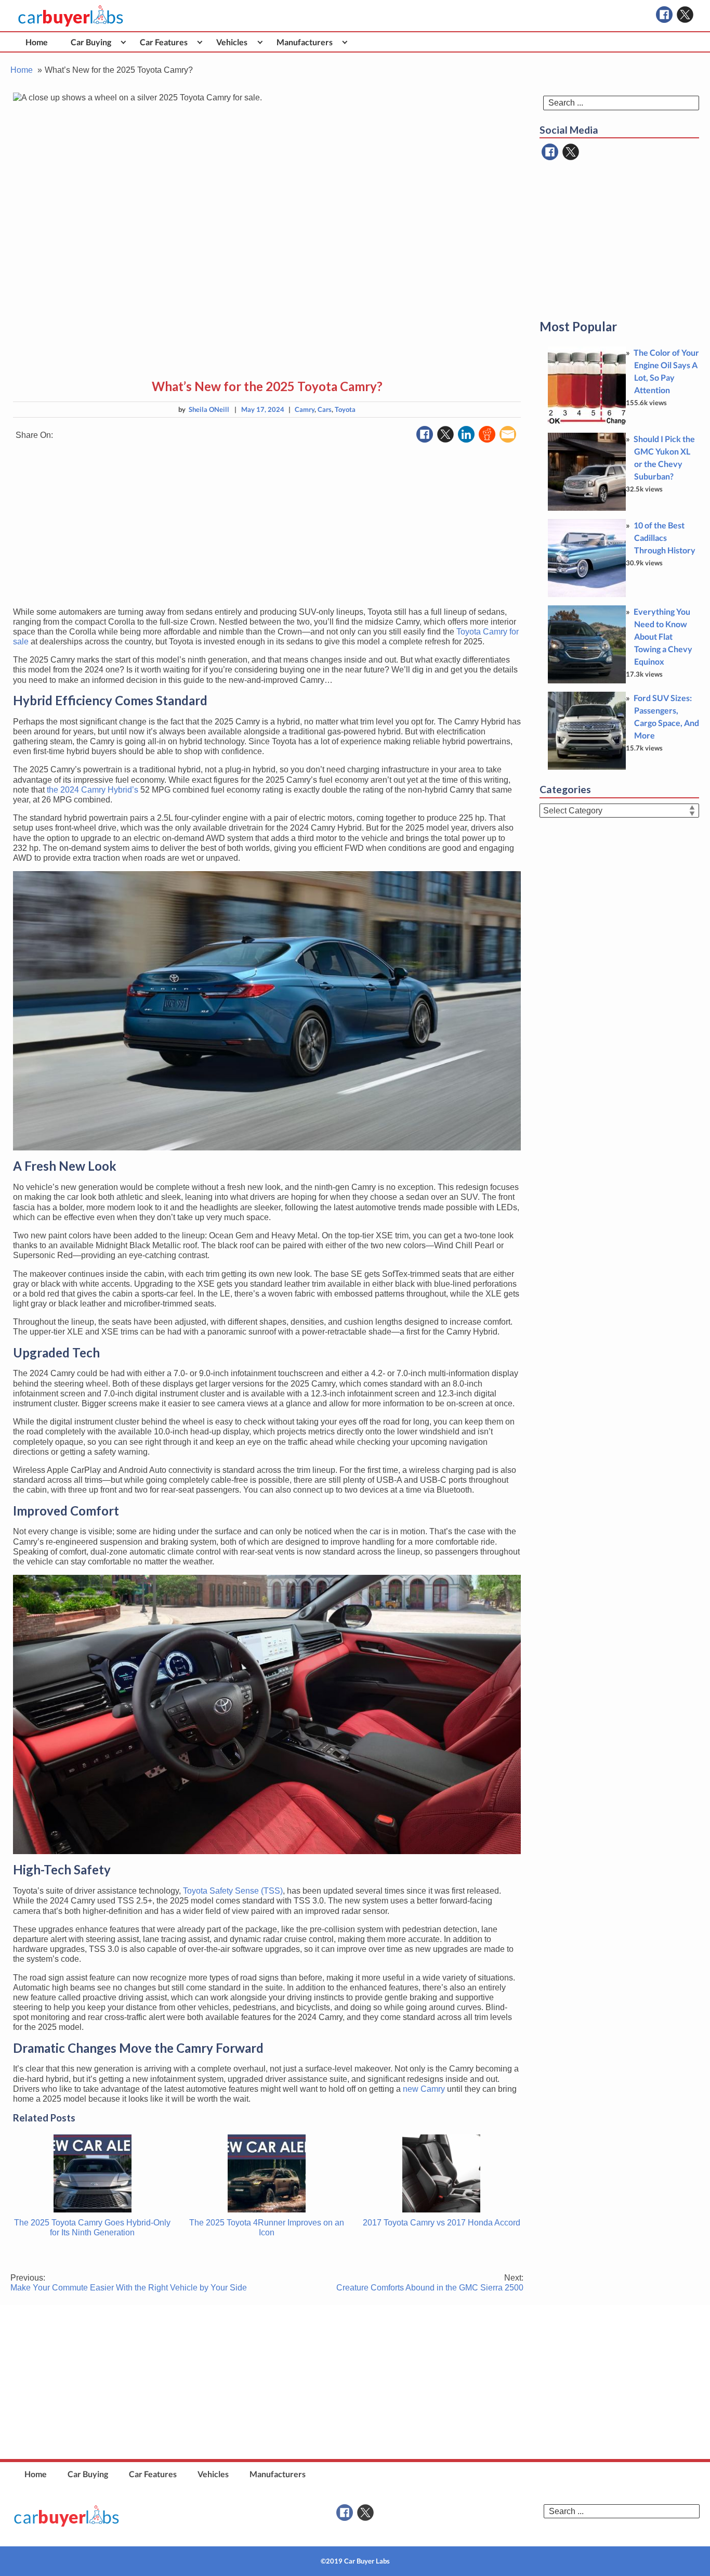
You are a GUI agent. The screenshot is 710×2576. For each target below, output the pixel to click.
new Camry (424, 2089)
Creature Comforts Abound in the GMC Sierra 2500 (430, 2283)
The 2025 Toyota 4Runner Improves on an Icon (267, 2228)
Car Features (164, 42)
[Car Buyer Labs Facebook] (664, 15)
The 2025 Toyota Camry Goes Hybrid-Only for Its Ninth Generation (92, 2228)
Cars (325, 409)
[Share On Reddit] (487, 434)
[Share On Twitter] (445, 434)
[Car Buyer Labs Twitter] (685, 15)
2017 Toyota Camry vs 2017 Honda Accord (442, 2223)
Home (37, 42)
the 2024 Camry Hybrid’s (93, 790)
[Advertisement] (267, 526)
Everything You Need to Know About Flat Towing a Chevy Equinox (663, 636)
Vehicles (232, 42)
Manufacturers (305, 42)
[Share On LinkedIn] (466, 434)
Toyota (345, 409)
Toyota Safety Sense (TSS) (233, 1891)
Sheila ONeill (209, 409)
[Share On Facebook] (425, 434)
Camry (305, 409)
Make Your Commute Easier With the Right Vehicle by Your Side (129, 2283)
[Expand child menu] (123, 42)
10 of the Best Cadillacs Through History (665, 538)
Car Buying (91, 42)
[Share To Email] (508, 434)
